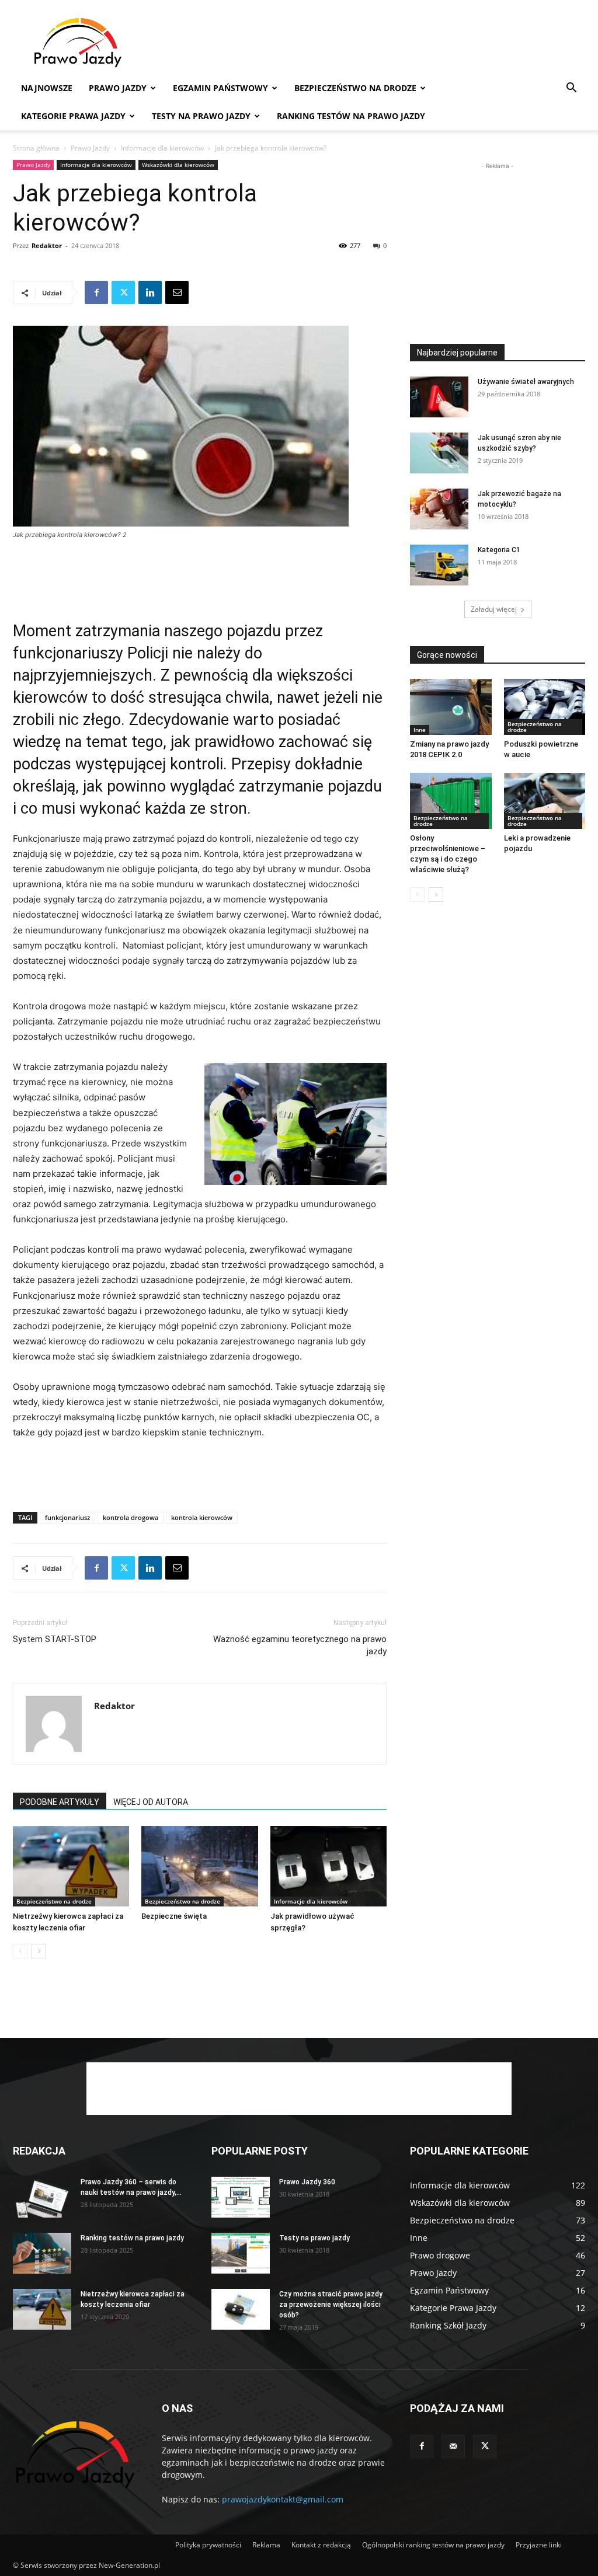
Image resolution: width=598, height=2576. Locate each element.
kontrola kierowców (202, 1517)
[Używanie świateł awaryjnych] (439, 397)
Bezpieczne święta (174, 1916)
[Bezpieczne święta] (199, 1866)
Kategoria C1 (499, 550)
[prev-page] (20, 1951)
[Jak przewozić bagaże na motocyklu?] (439, 509)
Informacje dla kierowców (162, 148)
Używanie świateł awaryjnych (526, 382)
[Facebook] (96, 292)
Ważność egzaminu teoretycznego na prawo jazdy (300, 1645)
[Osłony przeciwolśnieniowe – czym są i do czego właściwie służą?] (451, 801)
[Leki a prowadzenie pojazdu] (545, 801)
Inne (420, 730)
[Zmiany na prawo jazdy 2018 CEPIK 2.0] (451, 707)
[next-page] (39, 1951)
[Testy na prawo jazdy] (241, 2253)
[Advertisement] (373, 43)
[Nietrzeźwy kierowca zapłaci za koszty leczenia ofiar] (71, 1866)
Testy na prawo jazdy (314, 2238)
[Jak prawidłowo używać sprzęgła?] (328, 1866)
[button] (571, 89)
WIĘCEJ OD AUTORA (151, 1802)
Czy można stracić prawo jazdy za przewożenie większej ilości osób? (331, 2305)
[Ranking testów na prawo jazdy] (42, 2253)
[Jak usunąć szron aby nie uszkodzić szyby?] (439, 453)
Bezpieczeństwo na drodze (355, 88)
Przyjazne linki (539, 2545)
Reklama (266, 2545)
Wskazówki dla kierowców (178, 165)
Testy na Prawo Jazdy (201, 116)
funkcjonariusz (67, 1517)
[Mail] (453, 2446)
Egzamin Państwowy (220, 88)
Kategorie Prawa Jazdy (73, 116)
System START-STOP (55, 1639)
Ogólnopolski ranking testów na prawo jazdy (433, 2545)
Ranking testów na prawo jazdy (351, 116)
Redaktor (47, 245)
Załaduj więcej (494, 609)
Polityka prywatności (208, 2545)
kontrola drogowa (131, 1517)
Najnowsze (47, 88)
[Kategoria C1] (439, 565)
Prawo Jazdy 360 (307, 2182)
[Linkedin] (150, 292)
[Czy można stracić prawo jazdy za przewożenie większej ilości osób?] (241, 2309)
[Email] (177, 292)
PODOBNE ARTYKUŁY (60, 1802)
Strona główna (36, 148)
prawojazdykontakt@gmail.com (283, 2499)
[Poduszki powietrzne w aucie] (545, 707)
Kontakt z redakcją (321, 2545)
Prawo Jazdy (118, 88)
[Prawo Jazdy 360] (241, 2197)
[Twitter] (123, 292)
